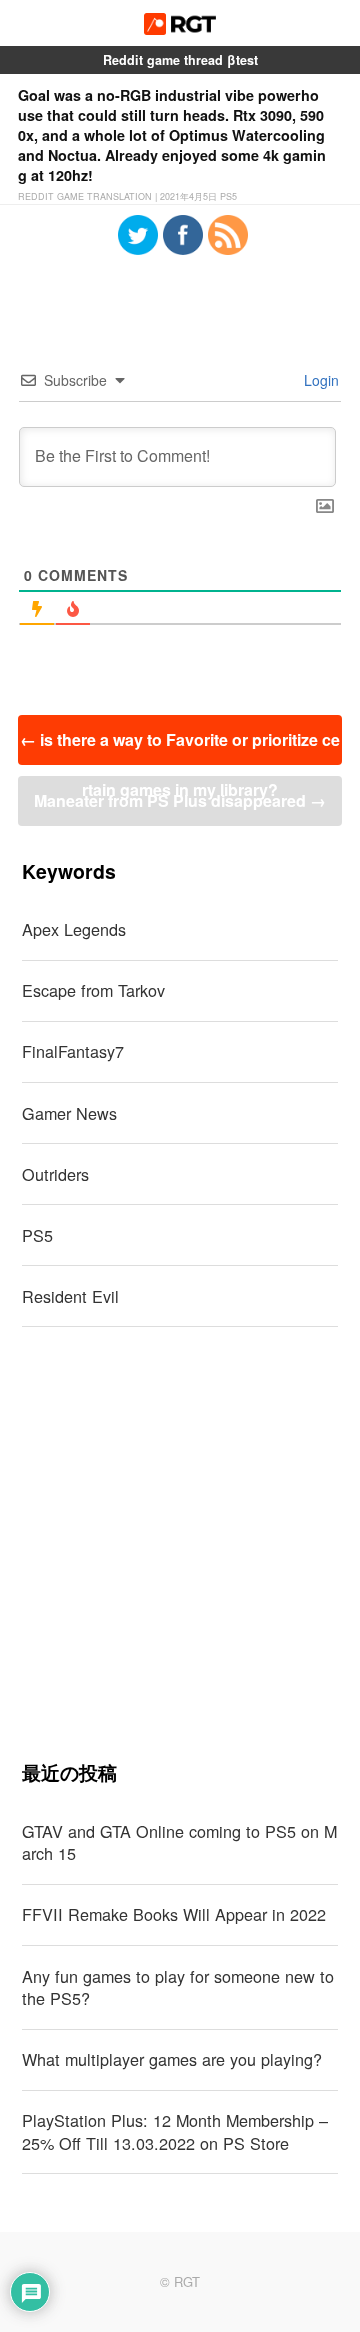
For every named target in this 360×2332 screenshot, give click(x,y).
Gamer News (69, 1113)
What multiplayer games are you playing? (172, 2059)
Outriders (55, 1174)
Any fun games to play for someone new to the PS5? (178, 1987)
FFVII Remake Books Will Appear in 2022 (174, 1914)
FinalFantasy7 (73, 1051)
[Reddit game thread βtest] (180, 28)
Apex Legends (74, 929)
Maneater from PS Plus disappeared (180, 800)
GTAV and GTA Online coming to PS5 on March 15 (179, 1842)
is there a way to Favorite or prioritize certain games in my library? (180, 746)
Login (319, 380)
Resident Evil (70, 1296)
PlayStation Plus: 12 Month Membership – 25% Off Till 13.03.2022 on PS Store (175, 2131)
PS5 (37, 1235)
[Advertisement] (180, 1543)
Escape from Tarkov (93, 990)
